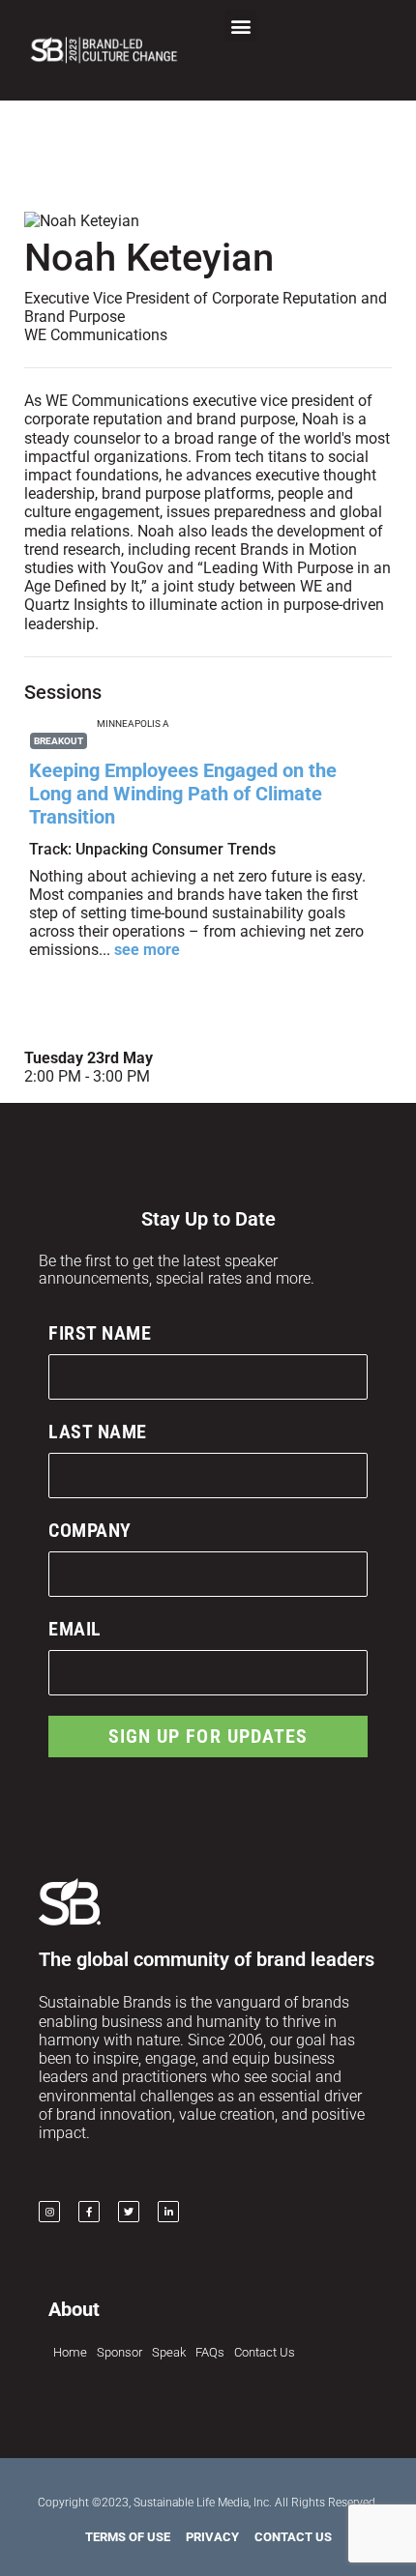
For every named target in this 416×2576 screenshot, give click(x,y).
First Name (100, 1333)
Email (75, 1629)
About (74, 2309)
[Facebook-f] (89, 2212)
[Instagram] (49, 2212)
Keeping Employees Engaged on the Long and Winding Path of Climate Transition (183, 794)
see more (147, 950)
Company (90, 1530)
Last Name (98, 1432)
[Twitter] (129, 2212)
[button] (240, 26)
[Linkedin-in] (168, 2212)
